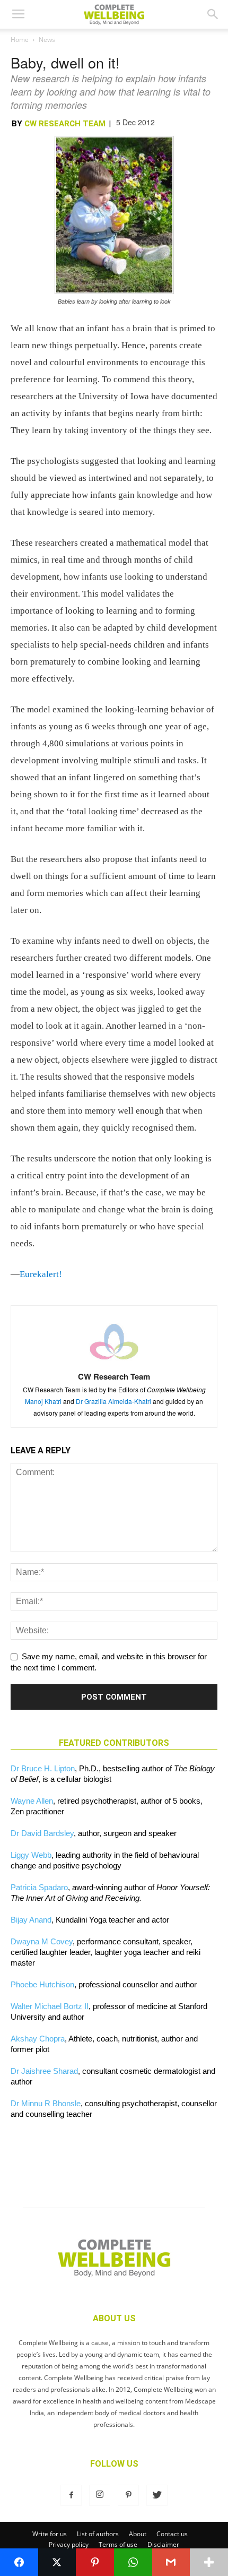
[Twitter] (157, 2495)
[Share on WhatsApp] (133, 2562)
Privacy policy (69, 2544)
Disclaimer (163, 2544)
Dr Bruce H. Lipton (43, 1768)
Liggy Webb (31, 1855)
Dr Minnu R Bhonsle (46, 2103)
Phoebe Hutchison (42, 1984)
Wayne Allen (32, 1801)
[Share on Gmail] (171, 2562)
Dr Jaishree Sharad (44, 2071)
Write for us (50, 2534)
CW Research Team (65, 124)
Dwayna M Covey (42, 1941)
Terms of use (118, 2544)
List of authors (98, 2534)
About (138, 2534)
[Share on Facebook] (19, 2562)
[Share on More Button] (209, 2562)
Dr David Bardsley (42, 1833)
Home (20, 40)
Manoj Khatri (43, 1401)
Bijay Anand (31, 1920)
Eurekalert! (41, 1274)
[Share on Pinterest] (95, 2562)
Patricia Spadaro (39, 1887)
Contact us (172, 2534)
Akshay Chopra (38, 2039)
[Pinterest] (128, 2495)
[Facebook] (71, 2495)
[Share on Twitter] (57, 2562)
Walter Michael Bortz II (50, 2006)
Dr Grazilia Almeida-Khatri (113, 1401)
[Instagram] (100, 2495)
